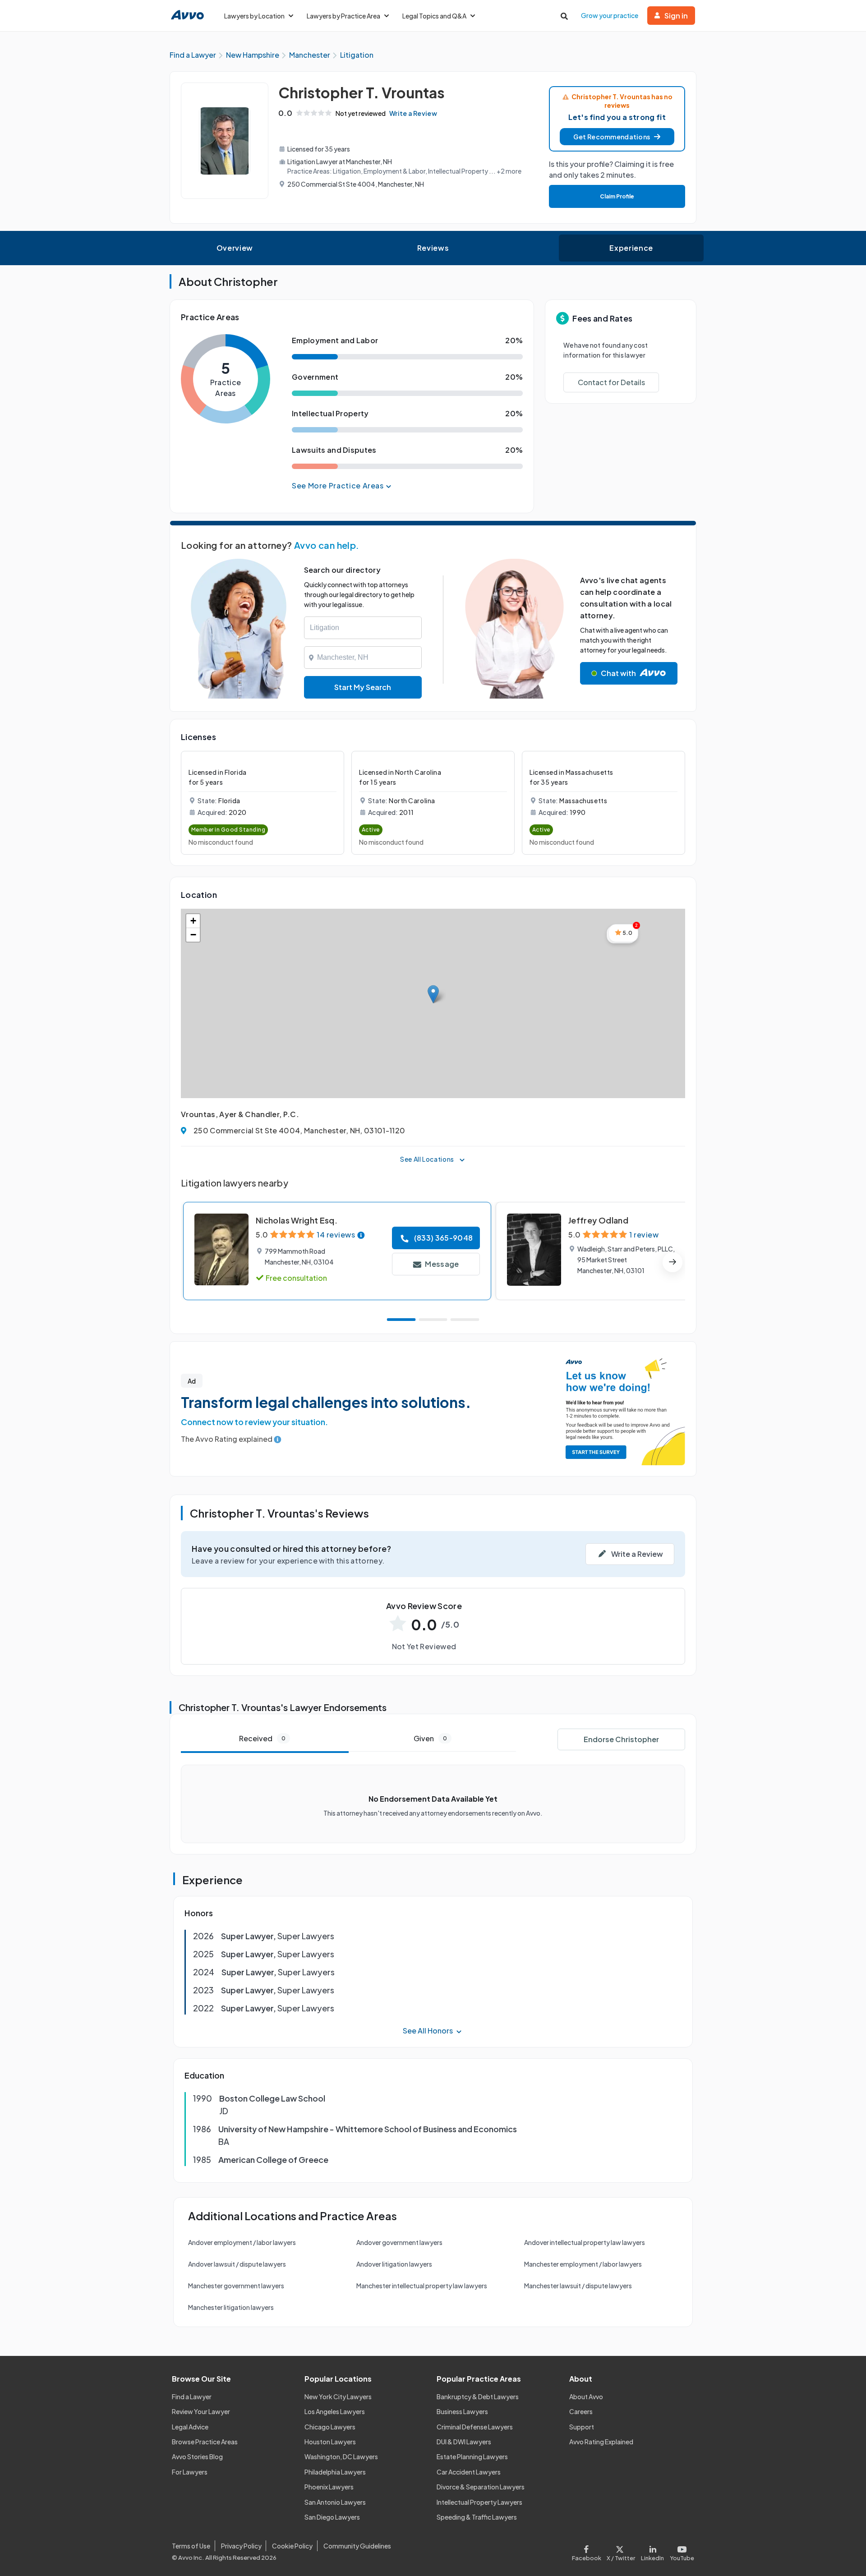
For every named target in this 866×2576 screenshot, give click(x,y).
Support (582, 2427)
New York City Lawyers (338, 2397)
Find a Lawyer (192, 2397)
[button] (617, 137)
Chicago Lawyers (330, 2427)
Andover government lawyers (399, 2242)
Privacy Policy (241, 2546)
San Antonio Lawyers (335, 2502)
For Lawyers (190, 2472)
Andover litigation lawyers (394, 2264)
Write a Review (413, 113)
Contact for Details (611, 382)
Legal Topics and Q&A (434, 16)
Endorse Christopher (621, 1739)
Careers (581, 2411)
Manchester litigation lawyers (231, 2307)
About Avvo (586, 2397)
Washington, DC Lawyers (341, 2456)
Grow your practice (610, 15)
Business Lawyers (462, 2411)
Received (262, 1738)
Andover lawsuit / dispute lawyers (237, 2264)
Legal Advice (190, 2427)
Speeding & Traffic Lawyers (477, 2517)
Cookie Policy (292, 2546)
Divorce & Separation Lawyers (481, 2487)
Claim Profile (617, 196)
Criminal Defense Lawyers (475, 2427)
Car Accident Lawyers (469, 2472)
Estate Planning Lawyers (472, 2456)
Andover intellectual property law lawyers (585, 2242)
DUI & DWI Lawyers (464, 2442)
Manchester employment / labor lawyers (583, 2264)
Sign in (676, 16)
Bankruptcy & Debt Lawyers (478, 2397)
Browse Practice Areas (205, 2442)
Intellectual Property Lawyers (479, 2502)
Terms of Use (191, 2546)
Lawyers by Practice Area (343, 16)
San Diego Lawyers (332, 2517)
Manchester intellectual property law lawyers (422, 2286)
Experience (631, 248)
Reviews (433, 248)
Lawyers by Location (254, 16)
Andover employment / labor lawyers (242, 2242)
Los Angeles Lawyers (335, 2411)
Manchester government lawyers (236, 2286)
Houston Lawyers (330, 2442)
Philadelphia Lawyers (335, 2472)
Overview (235, 248)
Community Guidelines (357, 2546)
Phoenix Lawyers (329, 2487)
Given (430, 1738)
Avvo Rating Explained (601, 2442)
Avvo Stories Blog (197, 2456)
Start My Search (363, 687)
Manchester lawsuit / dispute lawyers (578, 2286)
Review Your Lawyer (201, 2411)
